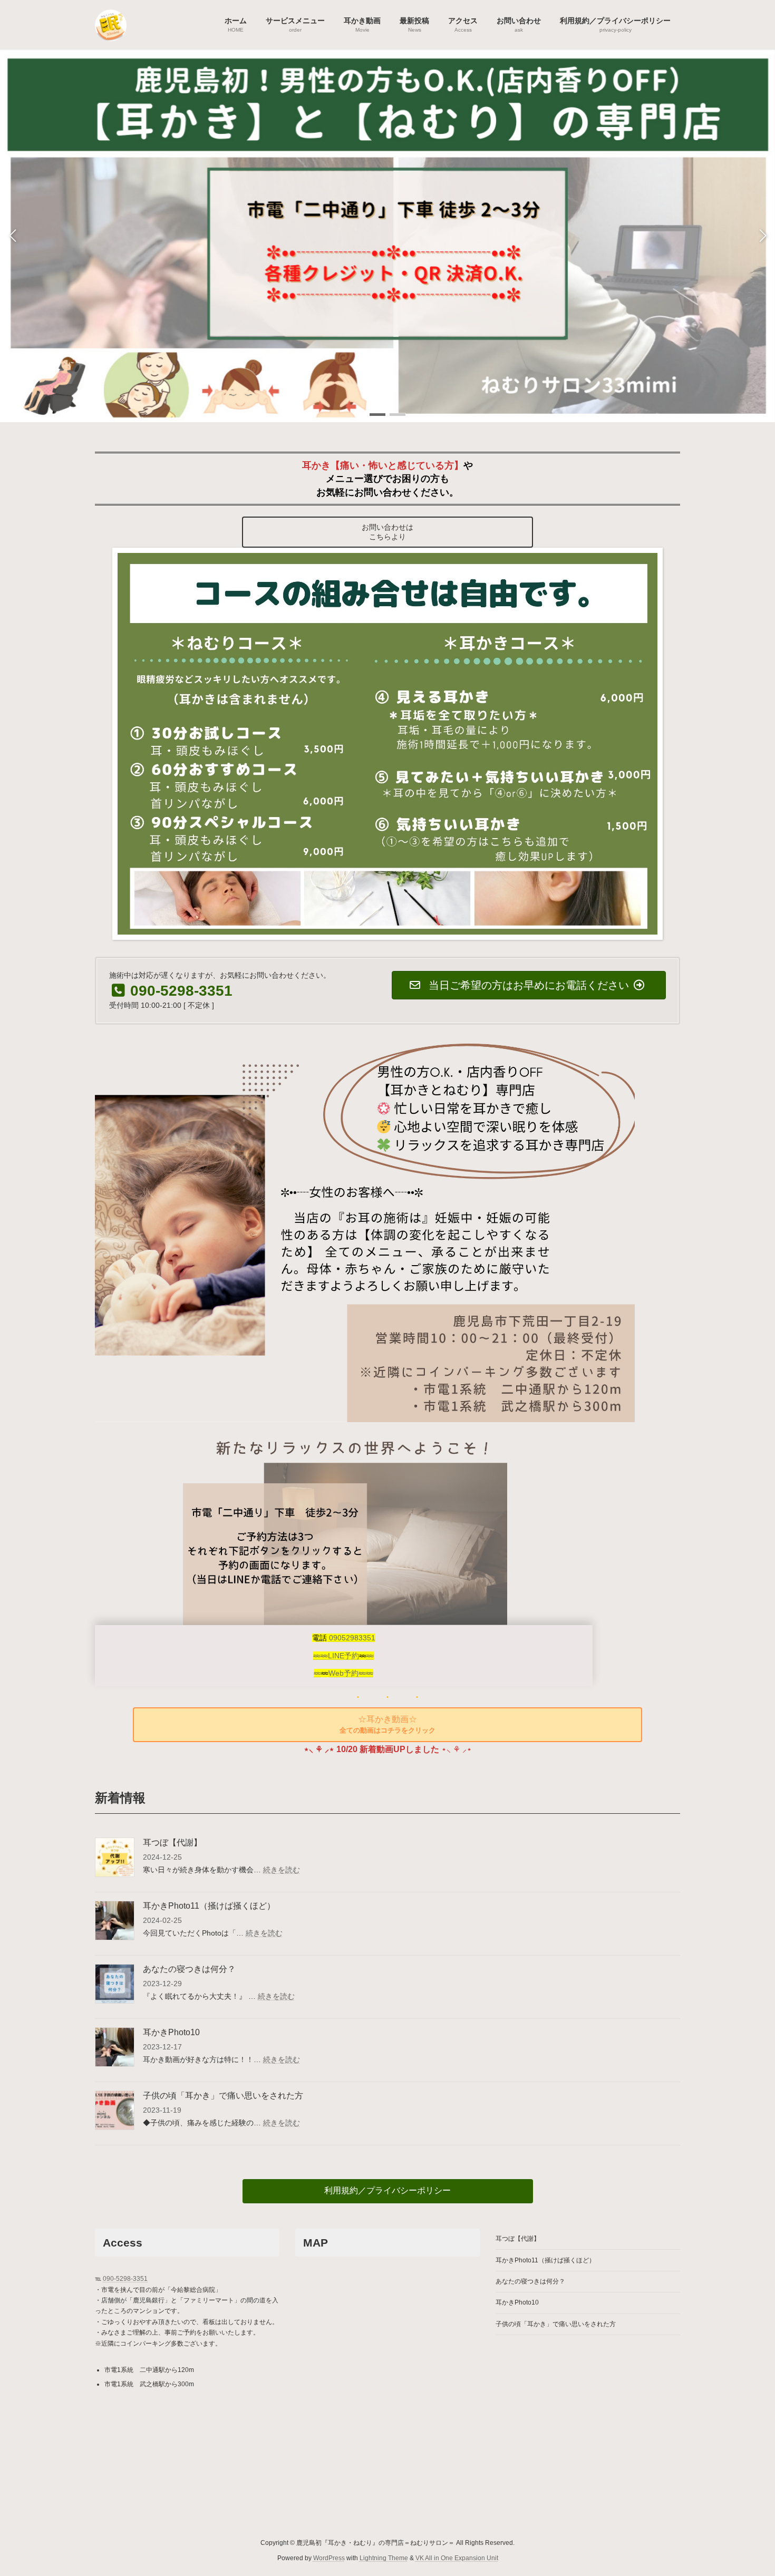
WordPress (329, 2558)
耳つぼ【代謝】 (172, 1843)
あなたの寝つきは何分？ (189, 1969)
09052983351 (352, 1638)
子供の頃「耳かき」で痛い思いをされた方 (223, 2096)
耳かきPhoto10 (171, 2032)
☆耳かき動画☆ (387, 1724)
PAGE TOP (747, 2488)
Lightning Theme (384, 2558)
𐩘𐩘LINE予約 (336, 1656)
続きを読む (282, 1870)
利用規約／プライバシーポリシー (387, 2190)
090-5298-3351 (125, 2279)
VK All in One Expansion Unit (457, 2558)
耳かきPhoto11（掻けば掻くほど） (209, 1906)
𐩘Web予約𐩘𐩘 (343, 1673)
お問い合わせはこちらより (387, 532)
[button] (377, 415)
